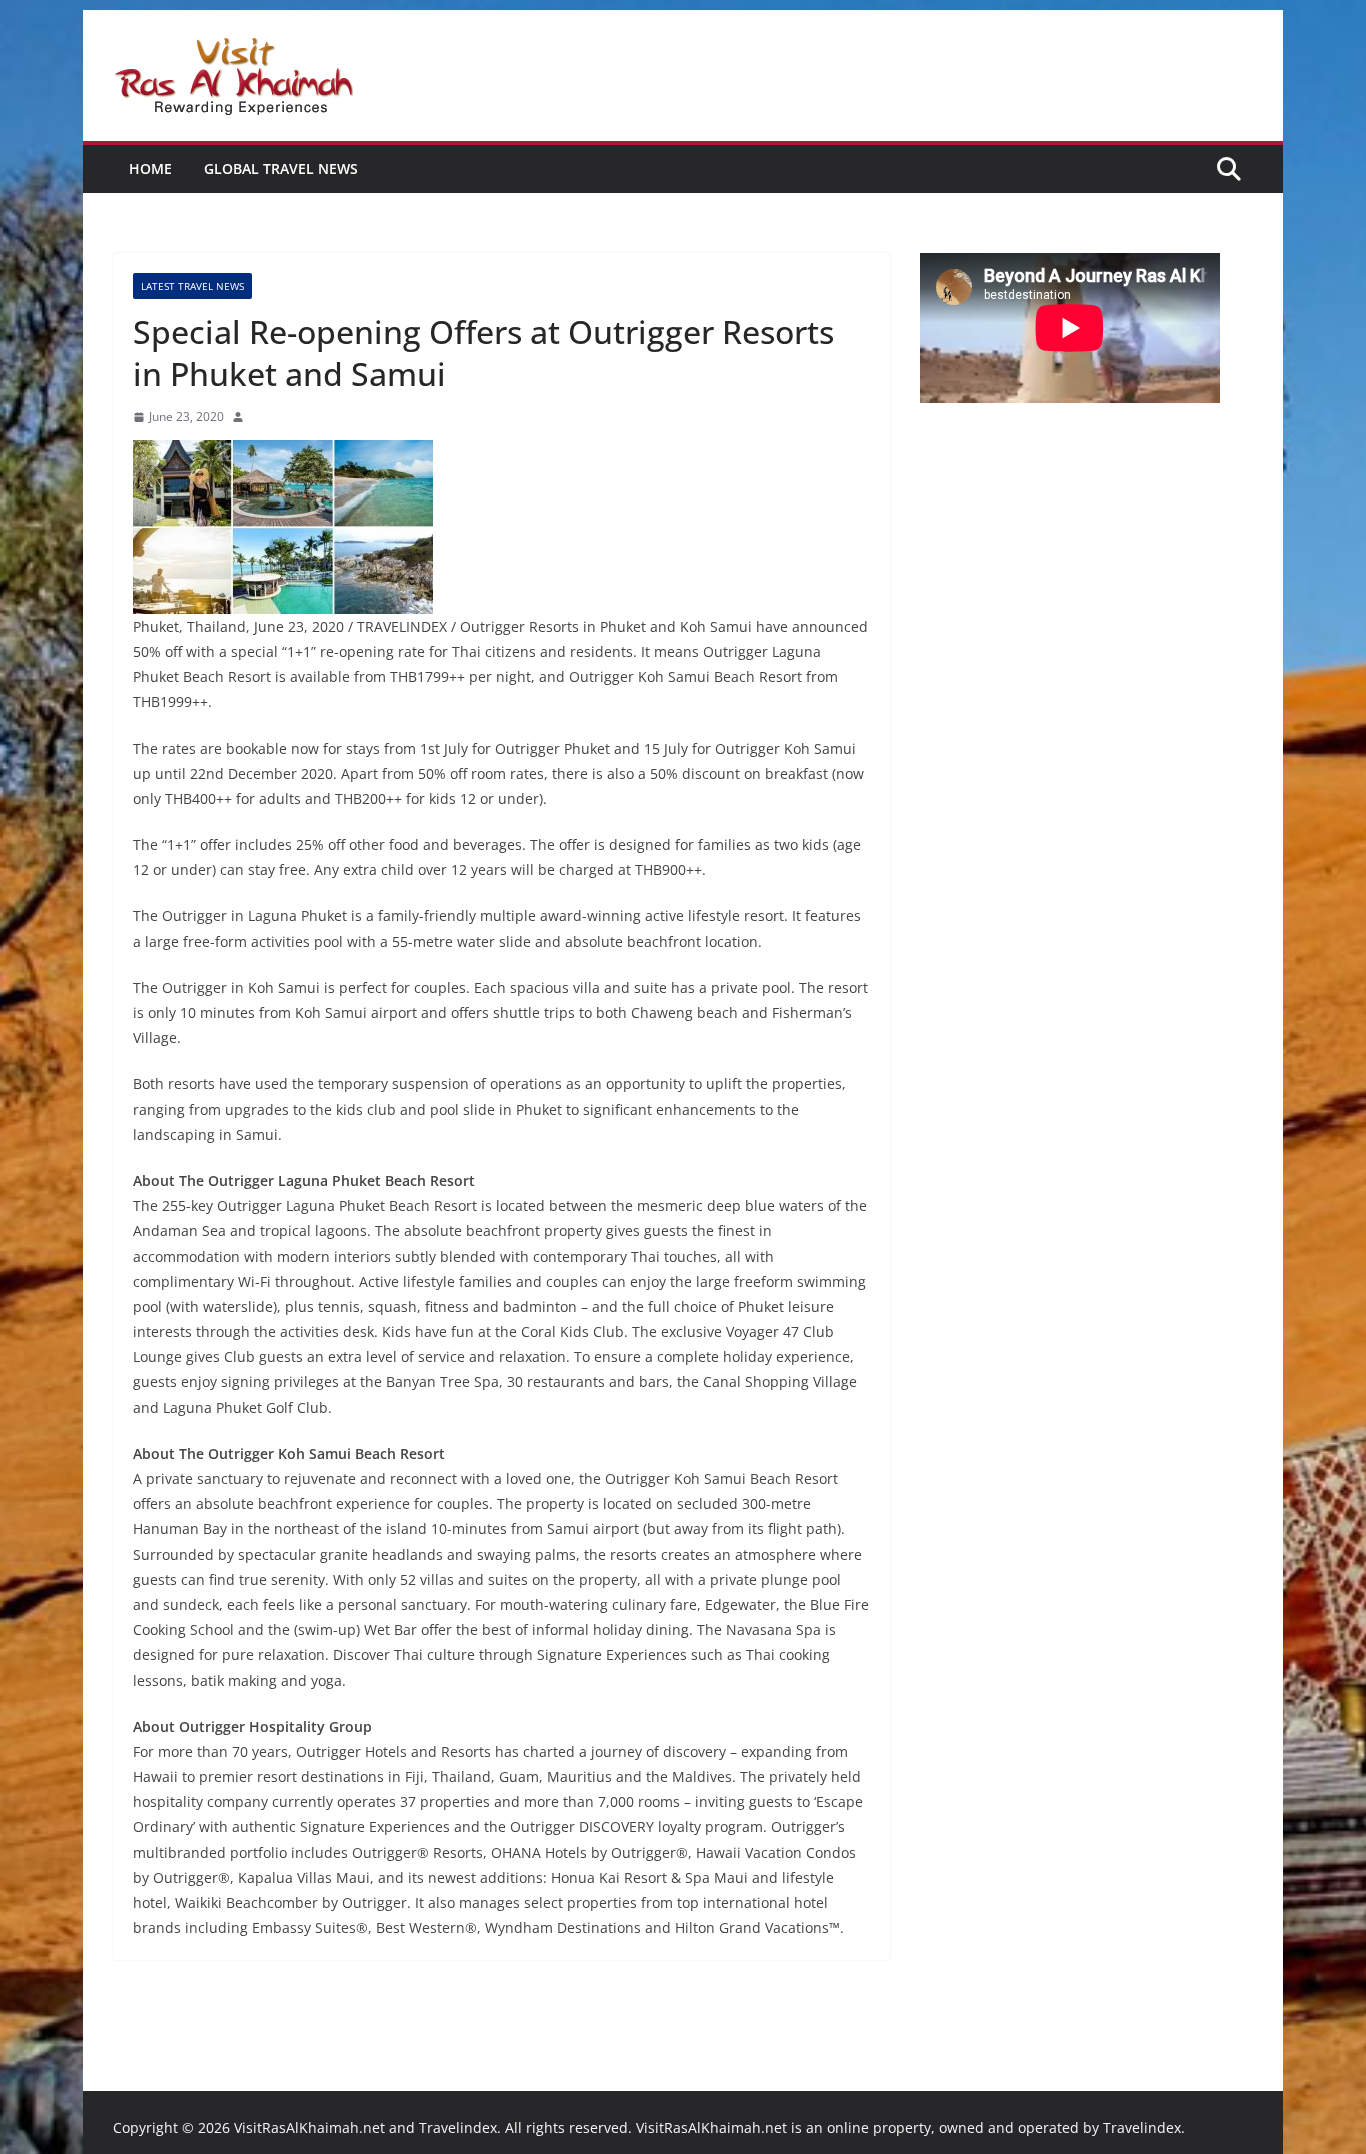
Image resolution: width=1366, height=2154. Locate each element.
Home (150, 168)
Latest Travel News (192, 286)
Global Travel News (281, 168)
